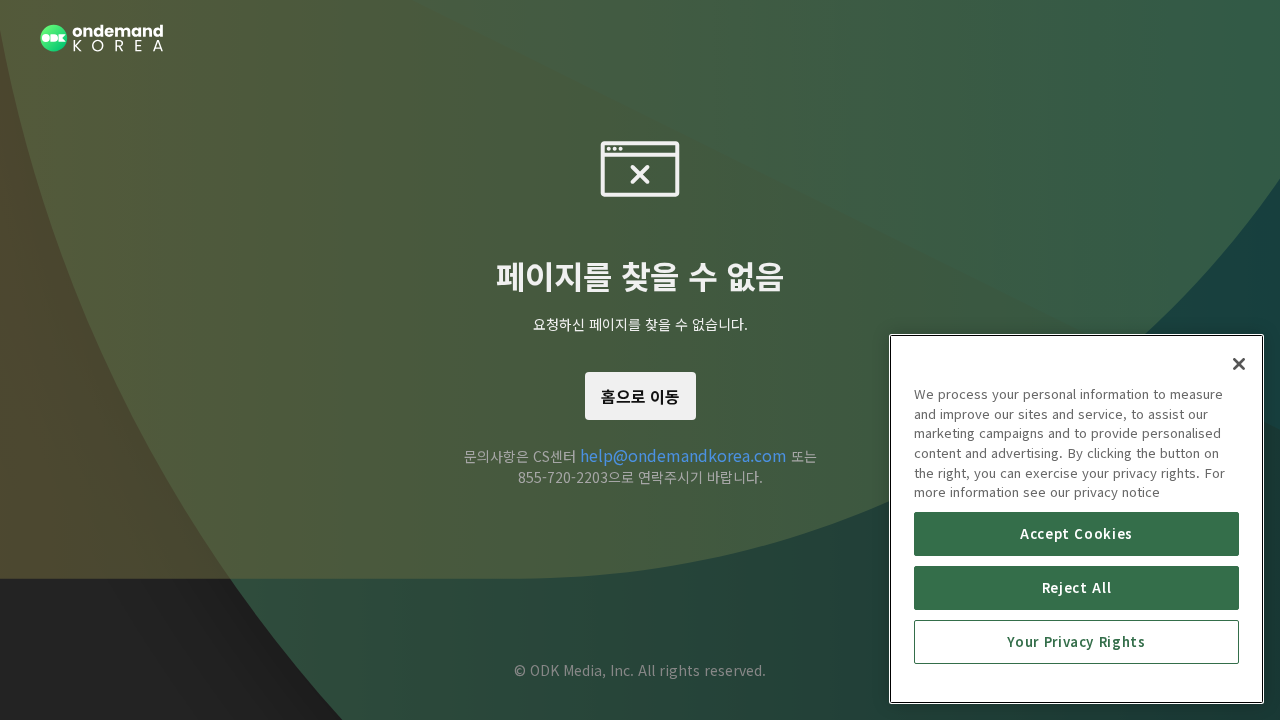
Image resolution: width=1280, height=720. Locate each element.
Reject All (1077, 587)
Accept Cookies (1076, 533)
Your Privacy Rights (1076, 641)
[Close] (1239, 364)
